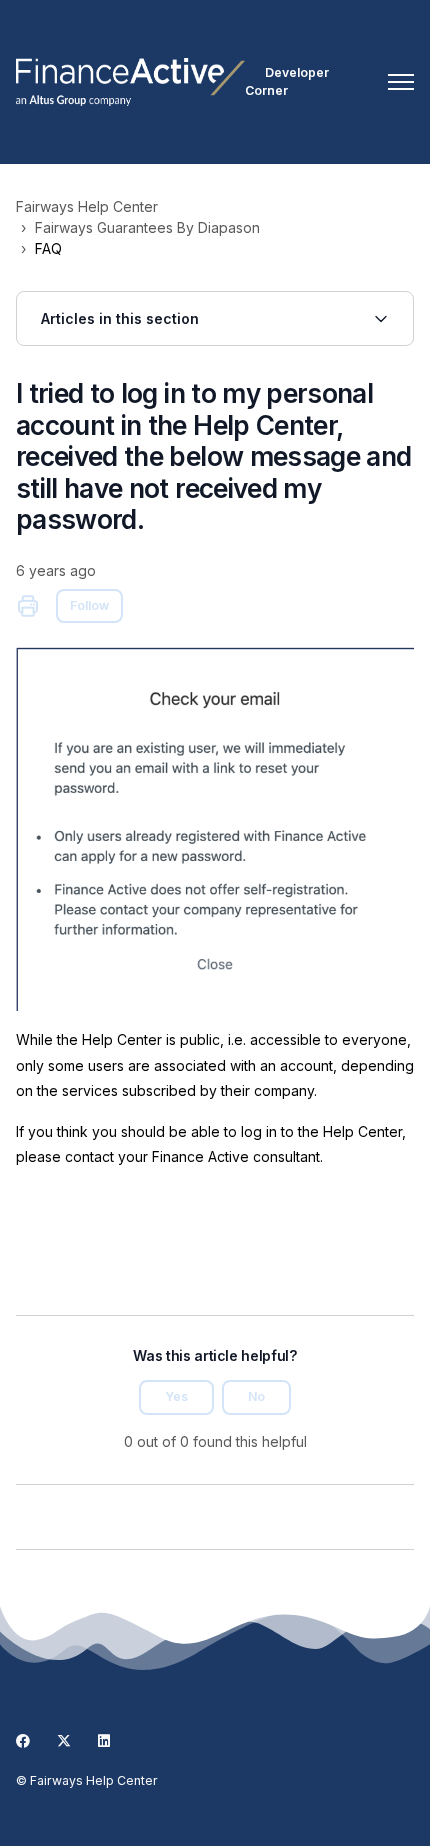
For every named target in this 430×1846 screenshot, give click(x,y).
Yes (176, 1396)
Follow (89, 605)
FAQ (48, 248)
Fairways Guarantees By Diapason (147, 227)
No (256, 1396)
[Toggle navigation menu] (401, 82)
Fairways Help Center (87, 206)
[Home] (130, 82)
